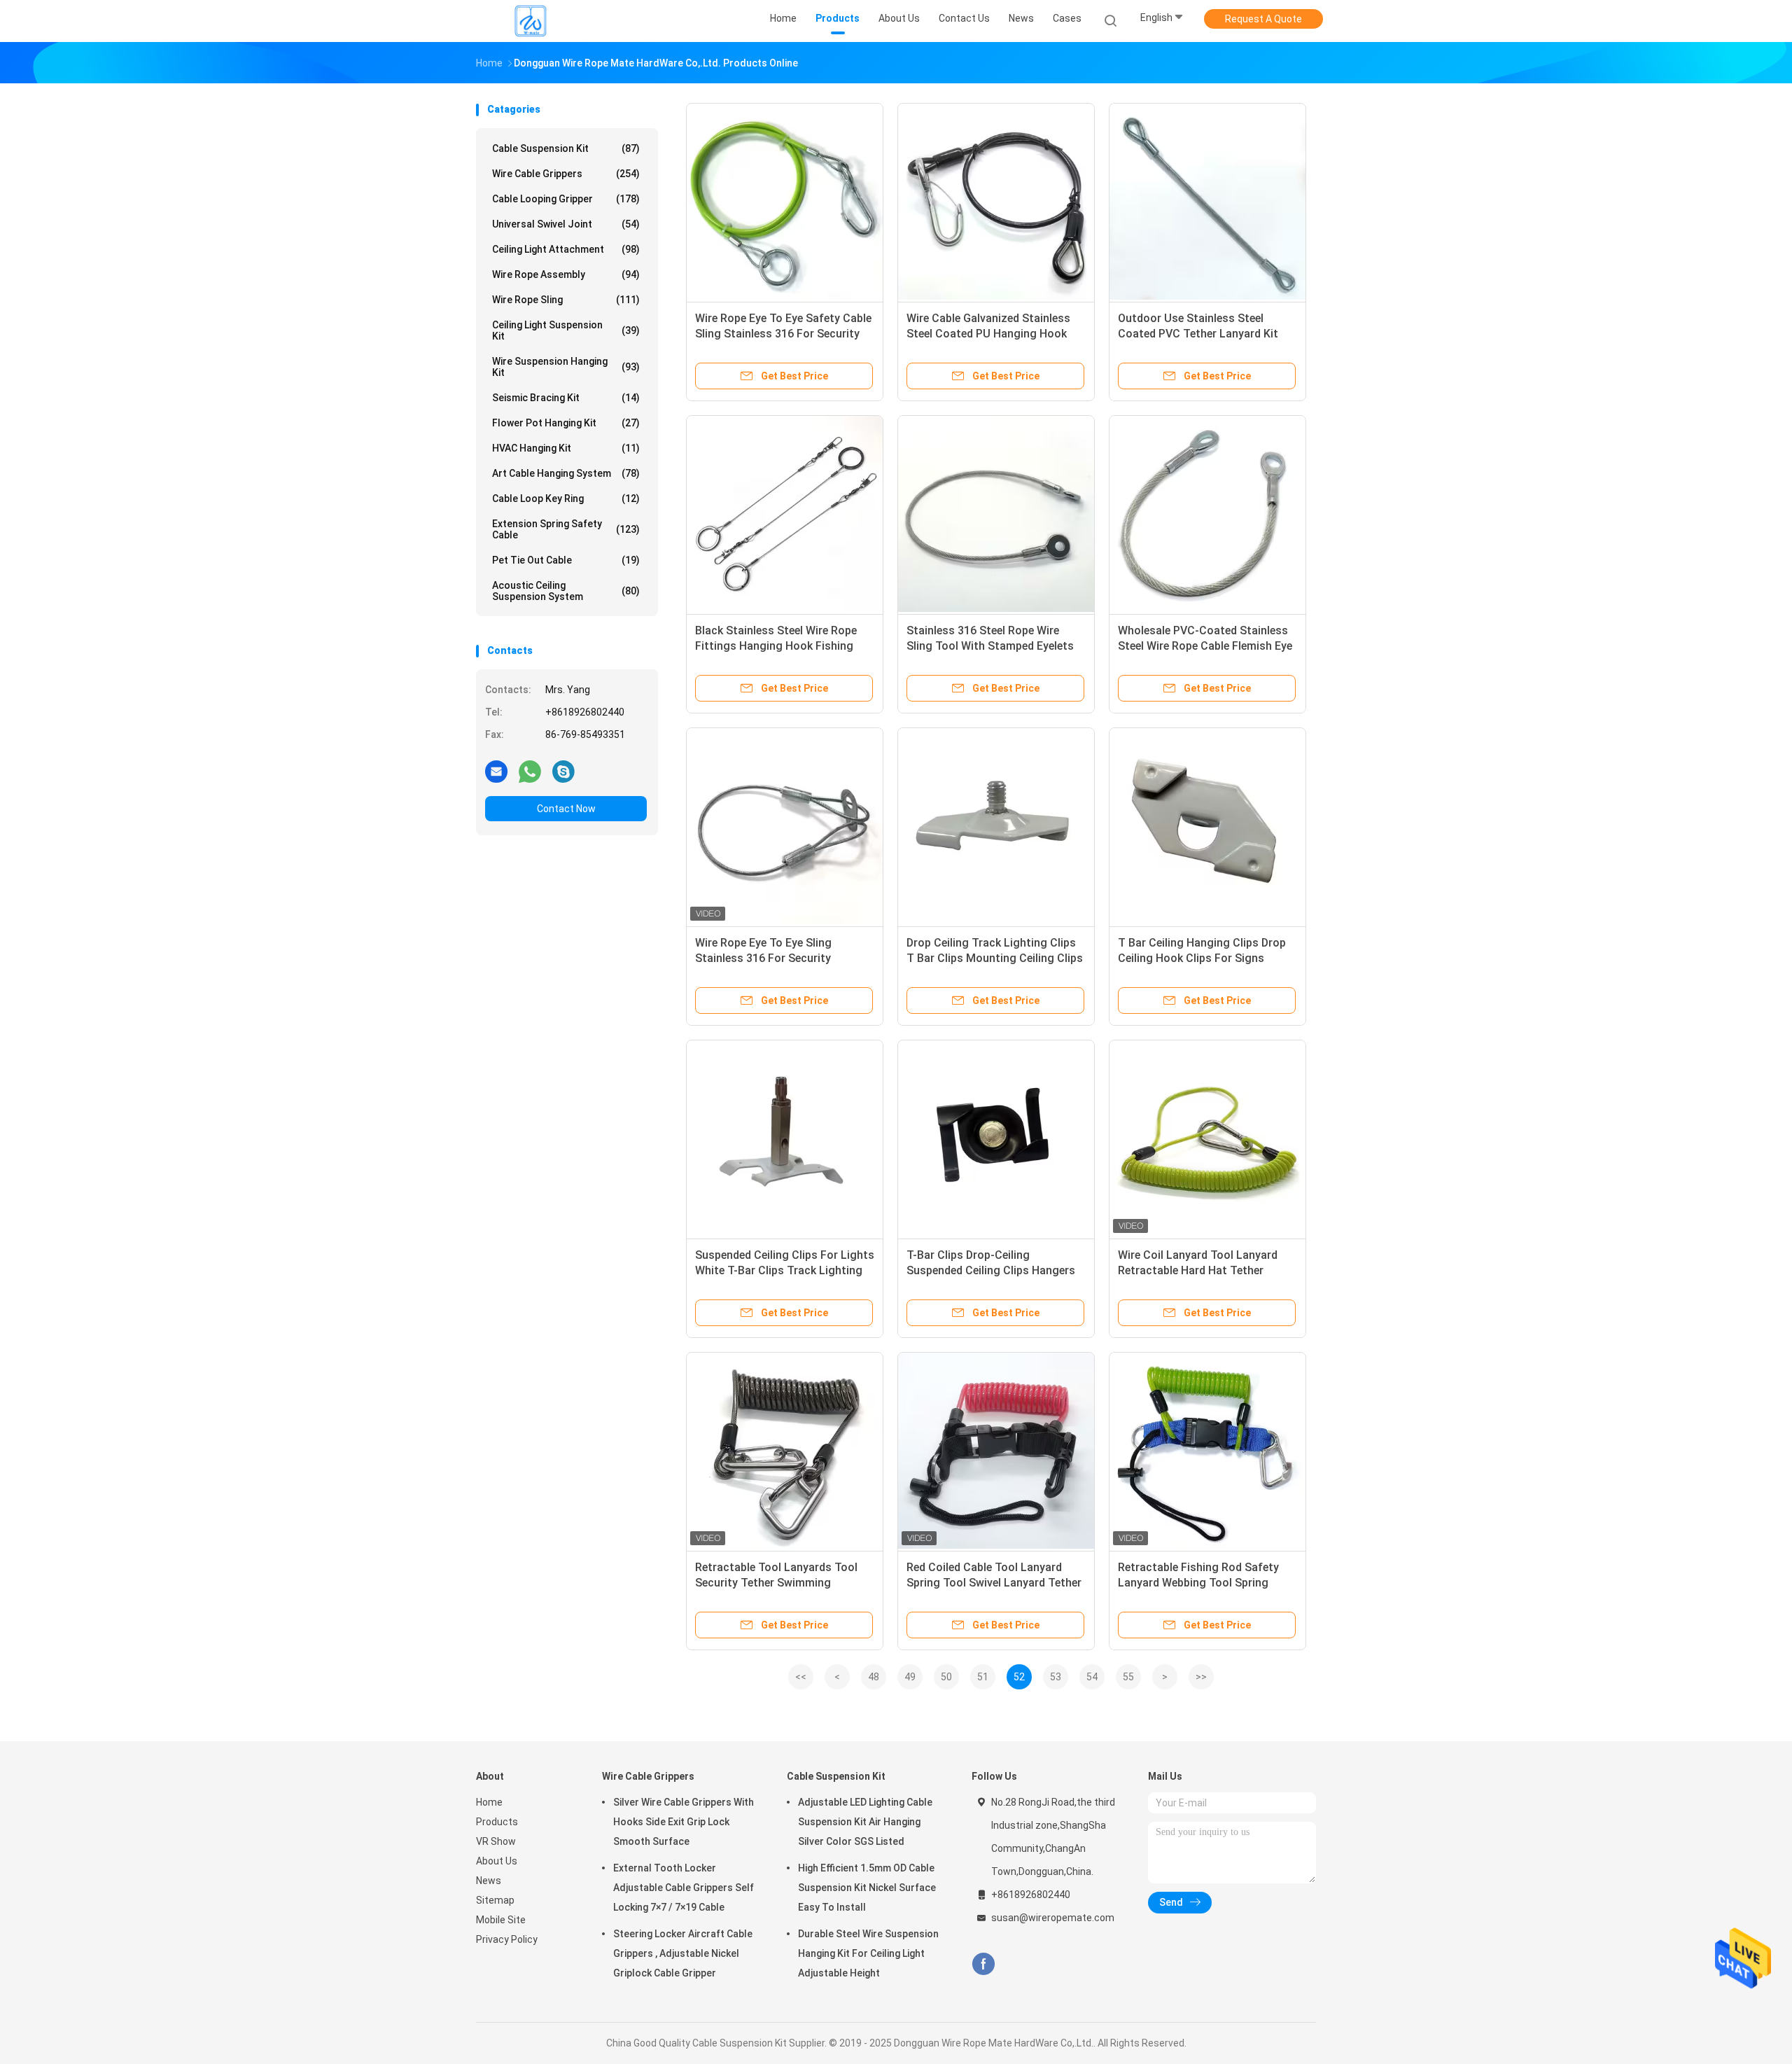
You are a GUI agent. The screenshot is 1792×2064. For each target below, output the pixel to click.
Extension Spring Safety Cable (566, 529)
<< (801, 1677)
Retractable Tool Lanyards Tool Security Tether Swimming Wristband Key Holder (776, 1583)
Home (489, 1802)
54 (1092, 1677)
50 (946, 1677)
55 (1128, 1677)
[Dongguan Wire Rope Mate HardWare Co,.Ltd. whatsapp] (530, 771)
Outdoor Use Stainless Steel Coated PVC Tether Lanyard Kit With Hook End (1198, 334)
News (489, 1881)
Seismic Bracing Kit (566, 398)
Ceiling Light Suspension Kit (566, 330)
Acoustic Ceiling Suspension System (566, 591)
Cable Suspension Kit (566, 148)
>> (1201, 1677)
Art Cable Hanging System (566, 473)
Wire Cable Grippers (566, 174)
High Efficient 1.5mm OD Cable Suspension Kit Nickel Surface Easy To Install (867, 1888)
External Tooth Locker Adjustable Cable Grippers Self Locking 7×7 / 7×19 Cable (684, 1888)
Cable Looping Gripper (566, 199)
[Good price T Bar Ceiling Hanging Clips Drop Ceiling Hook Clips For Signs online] (1207, 826)
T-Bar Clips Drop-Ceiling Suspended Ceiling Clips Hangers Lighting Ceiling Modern (991, 1270)
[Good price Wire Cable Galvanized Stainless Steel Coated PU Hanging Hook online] (996, 202)
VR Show (496, 1841)
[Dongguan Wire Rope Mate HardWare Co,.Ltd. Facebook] (983, 1964)
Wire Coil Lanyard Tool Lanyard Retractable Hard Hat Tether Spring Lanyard (1198, 1270)
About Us (497, 1861)
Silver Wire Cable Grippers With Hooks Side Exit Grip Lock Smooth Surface (684, 1822)
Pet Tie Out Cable (566, 560)
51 (983, 1677)
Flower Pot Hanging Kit (566, 423)
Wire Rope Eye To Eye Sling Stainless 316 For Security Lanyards (763, 958)
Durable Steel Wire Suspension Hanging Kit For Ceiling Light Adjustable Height (868, 1953)
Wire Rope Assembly (566, 274)
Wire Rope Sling (566, 300)
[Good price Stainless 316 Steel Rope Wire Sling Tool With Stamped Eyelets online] (996, 514)
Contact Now (566, 809)
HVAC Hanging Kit (566, 448)
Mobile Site (501, 1920)
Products (497, 1822)
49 (910, 1677)
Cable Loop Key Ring (566, 498)
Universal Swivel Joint (566, 224)
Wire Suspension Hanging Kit (566, 367)
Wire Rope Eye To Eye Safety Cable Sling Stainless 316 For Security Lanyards (783, 334)
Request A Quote (1263, 19)
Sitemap (495, 1900)
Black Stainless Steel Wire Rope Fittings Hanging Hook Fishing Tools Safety (776, 646)
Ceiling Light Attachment (566, 249)
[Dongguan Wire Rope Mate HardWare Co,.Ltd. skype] (563, 771)
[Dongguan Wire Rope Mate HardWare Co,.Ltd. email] (496, 771)
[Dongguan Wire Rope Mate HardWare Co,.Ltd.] (531, 21)
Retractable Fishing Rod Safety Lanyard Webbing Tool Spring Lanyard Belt (1198, 1583)
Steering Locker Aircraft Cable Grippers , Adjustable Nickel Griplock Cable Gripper (683, 1953)
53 (1056, 1677)
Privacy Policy (507, 1939)
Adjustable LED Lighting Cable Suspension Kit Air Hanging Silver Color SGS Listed (865, 1822)
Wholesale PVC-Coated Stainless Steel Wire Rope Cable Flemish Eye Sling (1205, 646)
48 (874, 1677)
